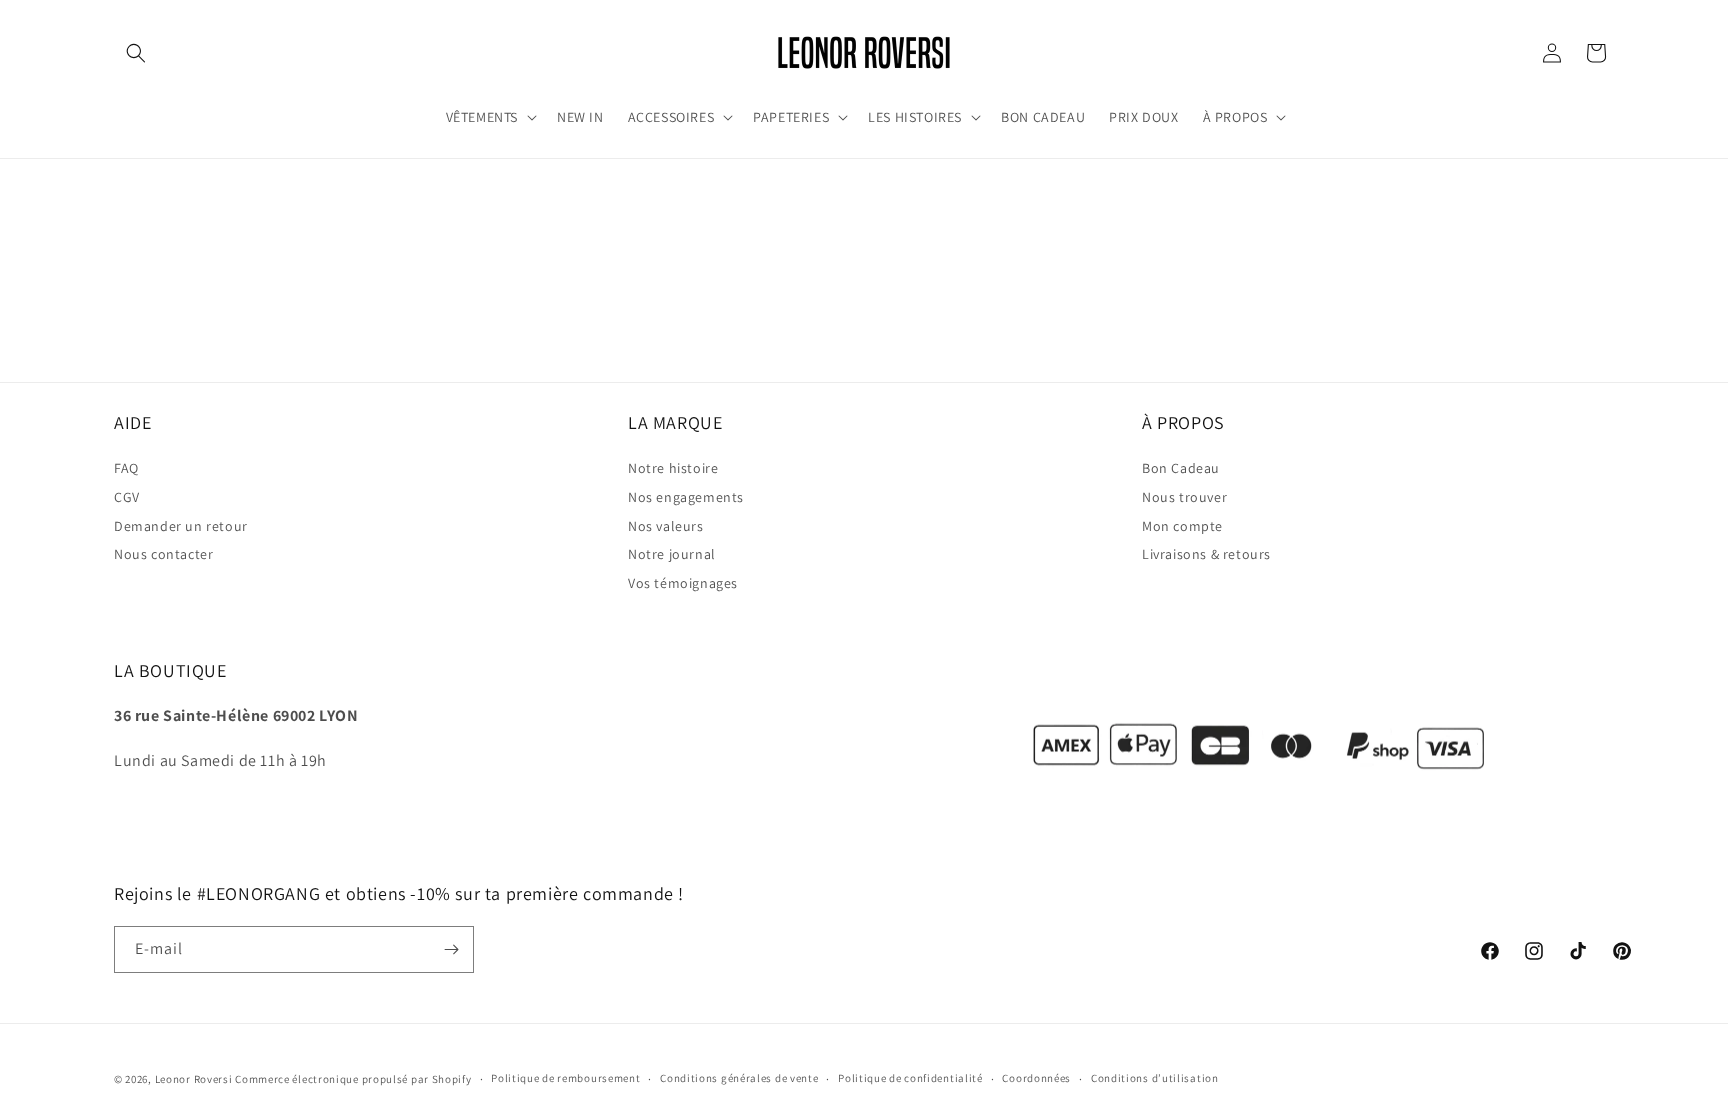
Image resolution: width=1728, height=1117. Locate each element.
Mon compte (1182, 526)
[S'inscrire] (451, 949)
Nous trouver (1184, 498)
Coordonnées (1036, 1078)
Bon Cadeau (1181, 469)
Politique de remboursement (565, 1078)
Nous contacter (163, 555)
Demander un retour (181, 526)
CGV (127, 498)
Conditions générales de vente (739, 1078)
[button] (136, 53)
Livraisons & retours (1206, 555)
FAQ (126, 469)
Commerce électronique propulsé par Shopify (353, 1079)
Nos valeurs (666, 526)
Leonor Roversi (194, 1079)
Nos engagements (686, 498)
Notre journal (672, 555)
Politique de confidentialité (910, 1078)
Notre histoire (673, 469)
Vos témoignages (683, 584)
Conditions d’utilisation (1155, 1078)
